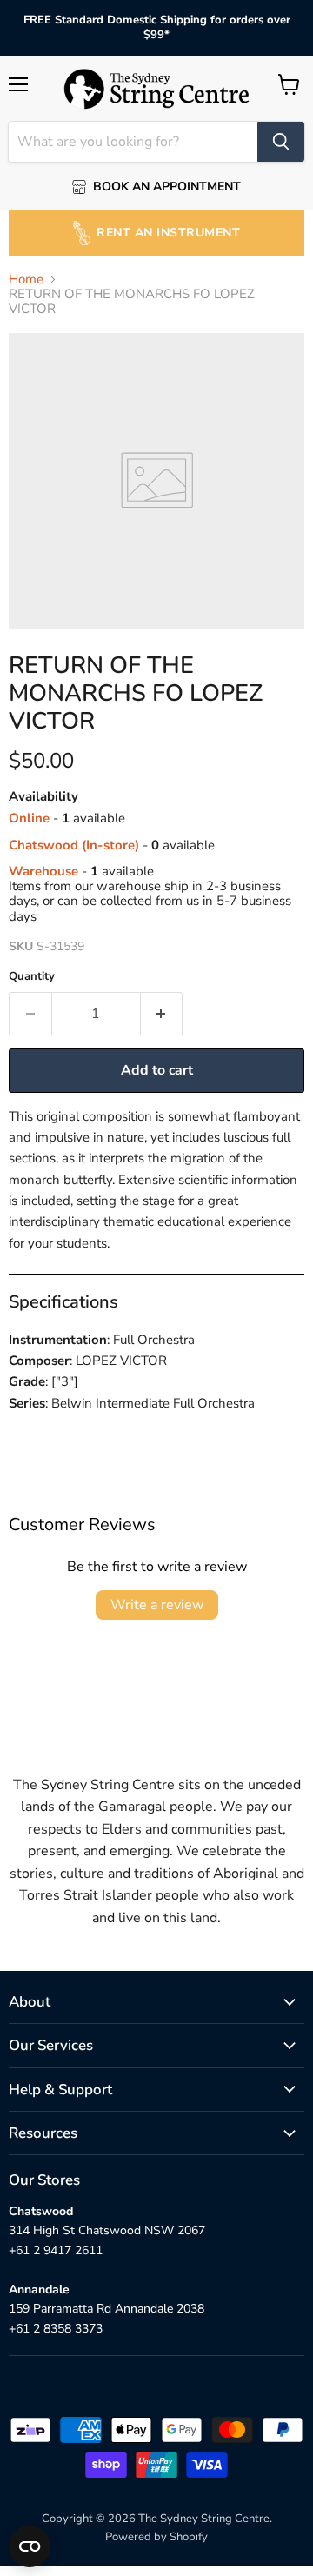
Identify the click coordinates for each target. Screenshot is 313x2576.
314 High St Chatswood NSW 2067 (107, 2230)
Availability (43, 797)
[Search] (281, 142)
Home (26, 280)
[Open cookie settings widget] (30, 2546)
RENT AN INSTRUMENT (168, 233)
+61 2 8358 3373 (56, 2329)
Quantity (32, 977)
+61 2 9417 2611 (56, 2250)
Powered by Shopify (156, 2537)
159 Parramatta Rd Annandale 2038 (107, 2309)
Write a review (157, 1605)
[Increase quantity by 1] (162, 1014)
